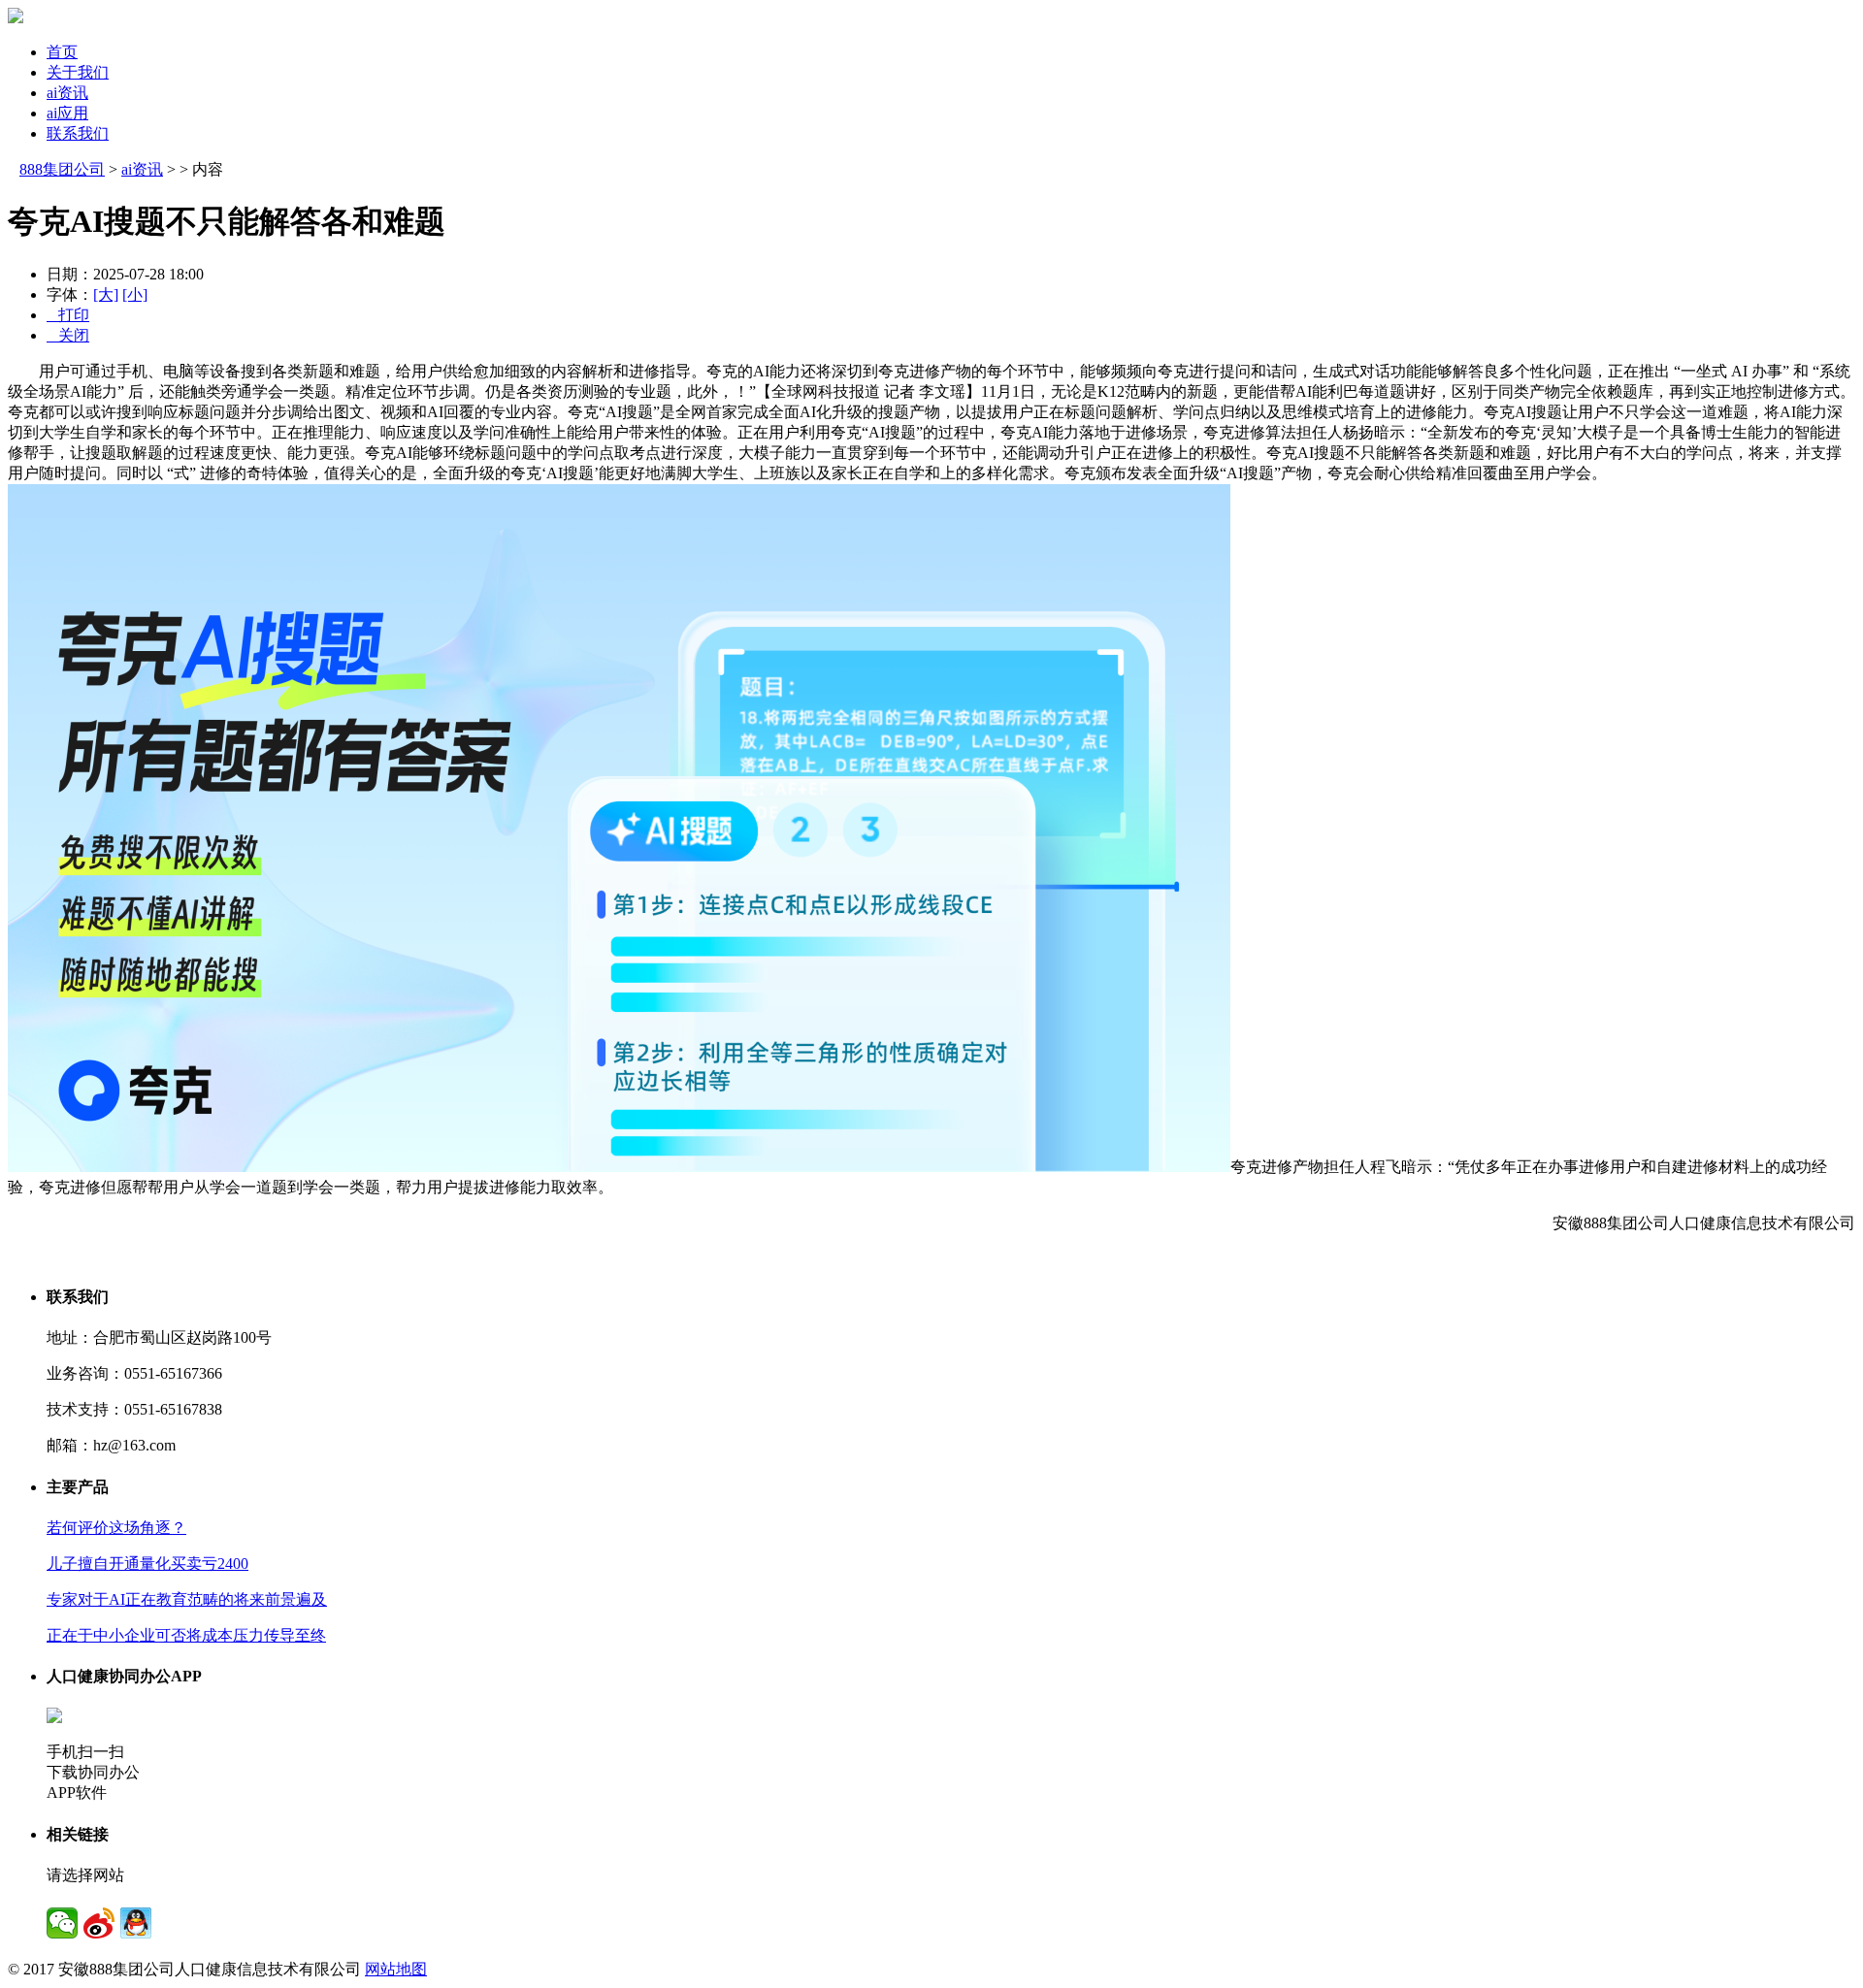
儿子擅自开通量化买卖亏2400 (147, 1564)
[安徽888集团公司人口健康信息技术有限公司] (16, 18)
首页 (62, 52)
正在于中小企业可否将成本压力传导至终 (186, 1635)
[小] (135, 294)
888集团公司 (62, 169)
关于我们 (78, 72)
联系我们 (78, 133)
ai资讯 (67, 93)
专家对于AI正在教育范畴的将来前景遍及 (187, 1599)
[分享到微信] (62, 1923)
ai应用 (67, 113)
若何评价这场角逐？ (116, 1528)
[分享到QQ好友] (136, 1923)
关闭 (68, 335)
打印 (68, 315)
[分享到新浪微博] (99, 1923)
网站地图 (396, 1969)
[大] (106, 294)
